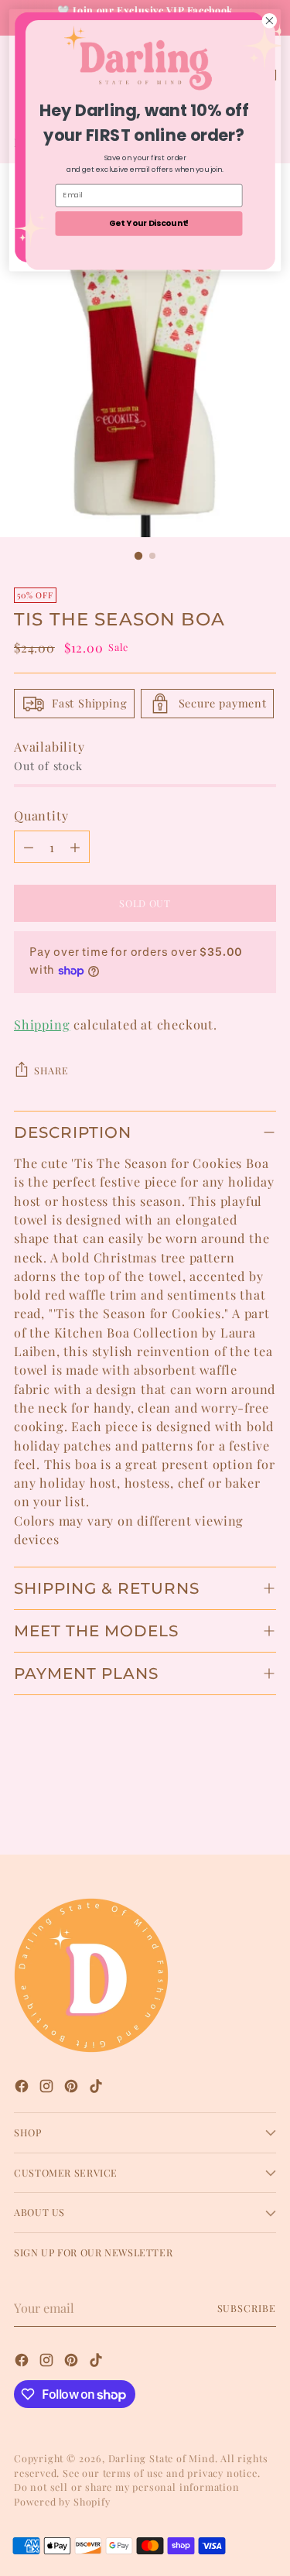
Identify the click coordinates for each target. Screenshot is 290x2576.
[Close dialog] (270, 21)
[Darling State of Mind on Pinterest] (73, 2088)
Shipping (42, 1024)
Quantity (41, 815)
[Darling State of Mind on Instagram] (48, 2088)
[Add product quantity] (75, 847)
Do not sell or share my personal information (127, 2487)
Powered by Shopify (62, 2501)
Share (51, 1070)
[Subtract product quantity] (29, 847)
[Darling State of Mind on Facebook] (23, 2088)
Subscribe (247, 2308)
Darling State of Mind (162, 2458)
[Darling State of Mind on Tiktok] (97, 2088)
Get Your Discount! (149, 223)
